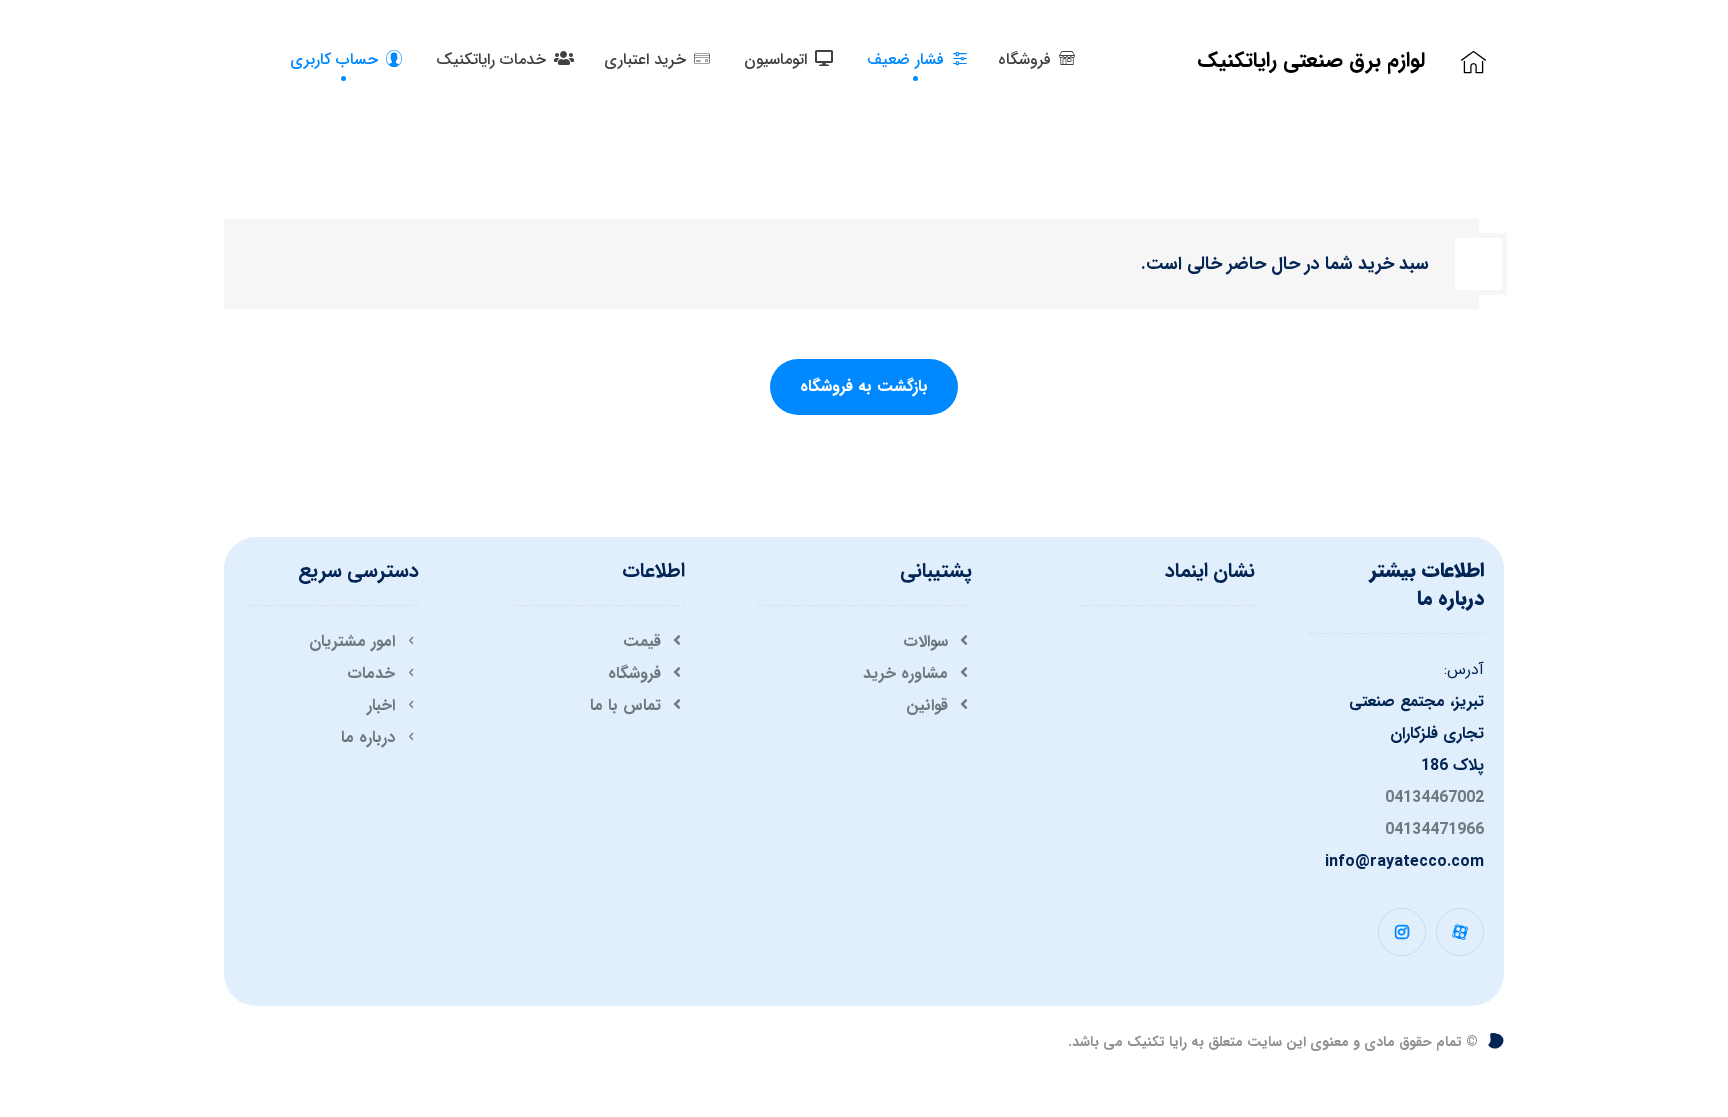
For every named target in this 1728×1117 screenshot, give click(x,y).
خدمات (371, 673)
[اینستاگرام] (1402, 932)
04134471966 (1434, 829)
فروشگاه (634, 673)
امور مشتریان (352, 641)
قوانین (927, 705)
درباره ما (368, 737)
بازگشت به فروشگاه (864, 386)
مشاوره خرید (905, 673)
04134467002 (1434, 797)
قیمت (642, 641)
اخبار (381, 705)
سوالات (925, 641)
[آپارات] (1460, 932)
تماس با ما (625, 705)
